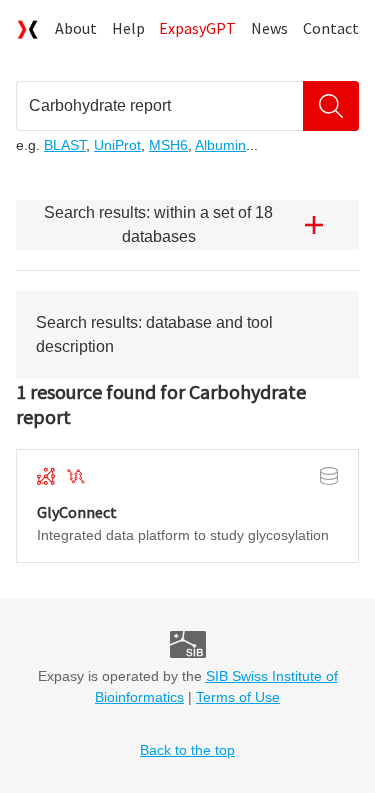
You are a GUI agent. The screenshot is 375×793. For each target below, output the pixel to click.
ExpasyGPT (197, 28)
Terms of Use (238, 697)
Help (128, 28)
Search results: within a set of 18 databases (158, 224)
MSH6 (168, 145)
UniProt (117, 145)
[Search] (331, 106)
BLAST (65, 145)
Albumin (220, 145)
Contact (331, 28)
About (76, 28)
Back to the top (187, 750)
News (269, 28)
